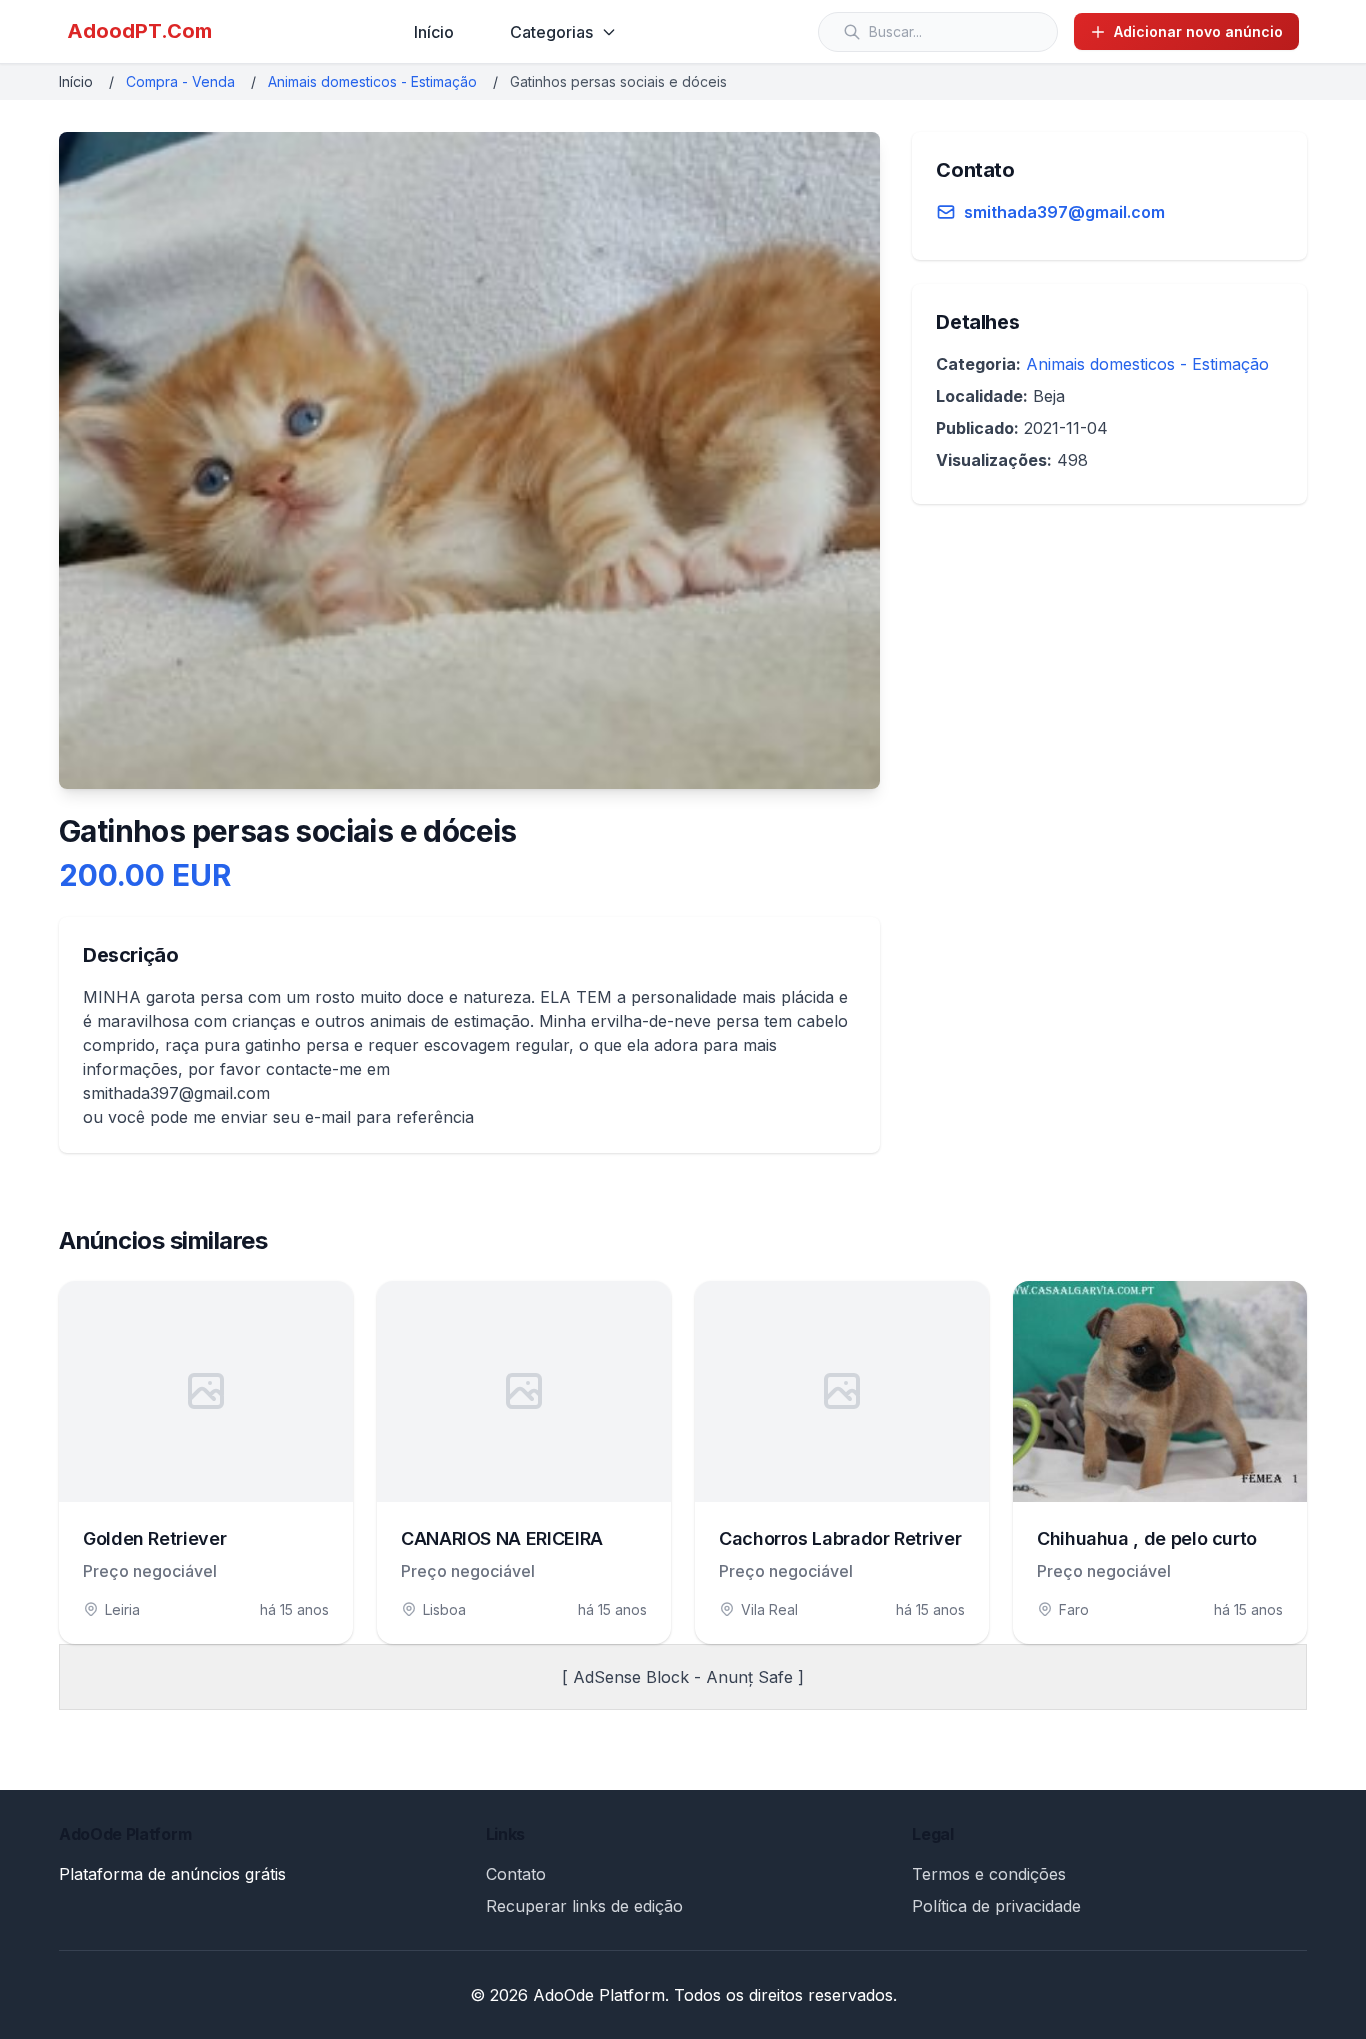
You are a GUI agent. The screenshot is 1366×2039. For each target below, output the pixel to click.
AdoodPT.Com (139, 31)
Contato (516, 1874)
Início (434, 32)
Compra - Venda (180, 81)
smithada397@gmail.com (1064, 212)
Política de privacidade (996, 1906)
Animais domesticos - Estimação (372, 81)
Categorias (551, 32)
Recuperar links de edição (584, 1906)
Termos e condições (989, 1874)
